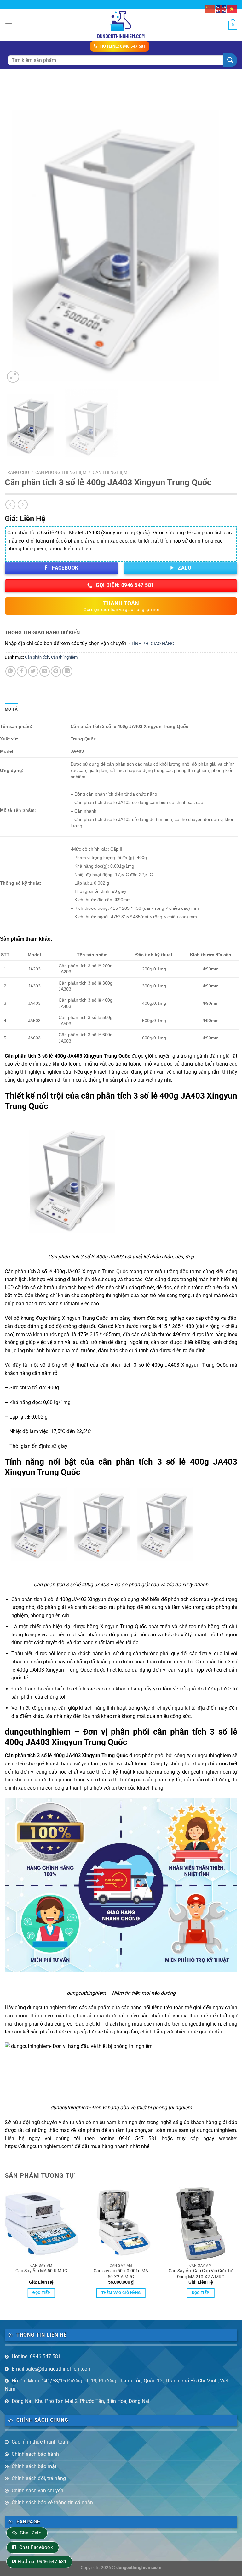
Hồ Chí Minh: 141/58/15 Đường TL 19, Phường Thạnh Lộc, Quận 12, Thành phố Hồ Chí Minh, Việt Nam (117, 2385)
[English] (221, 9)
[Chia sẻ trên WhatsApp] (11, 671)
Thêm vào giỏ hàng (121, 2293)
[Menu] (9, 25)
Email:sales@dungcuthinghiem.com (52, 2369)
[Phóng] (13, 377)
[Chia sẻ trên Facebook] (22, 671)
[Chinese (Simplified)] (210, 9)
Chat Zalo (31, 2533)
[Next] (225, 233)
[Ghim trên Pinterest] (56, 671)
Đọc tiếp (41, 2293)
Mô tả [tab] (11, 709)
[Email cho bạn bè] (45, 671)
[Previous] (17, 233)
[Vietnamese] (232, 9)
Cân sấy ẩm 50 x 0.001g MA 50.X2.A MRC (121, 2274)
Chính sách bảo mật (34, 2466)
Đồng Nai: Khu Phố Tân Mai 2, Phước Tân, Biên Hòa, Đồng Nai (81, 2401)
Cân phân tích (37, 657)
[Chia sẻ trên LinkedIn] (67, 671)
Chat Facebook (36, 2547)
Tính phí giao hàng (153, 644)
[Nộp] (230, 60)
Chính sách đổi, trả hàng (39, 2478)
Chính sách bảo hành (35, 2454)
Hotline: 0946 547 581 (36, 2357)
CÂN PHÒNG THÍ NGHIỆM (61, 472)
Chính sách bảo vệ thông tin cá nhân (52, 2503)
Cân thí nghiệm (110, 472)
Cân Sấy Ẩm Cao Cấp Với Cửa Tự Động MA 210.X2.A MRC (201, 2274)
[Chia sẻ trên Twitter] (33, 671)
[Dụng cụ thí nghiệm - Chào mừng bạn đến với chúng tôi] (121, 25)
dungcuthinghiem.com (139, 2568)
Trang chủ (17, 472)
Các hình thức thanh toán (40, 2442)
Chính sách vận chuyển (37, 2491)
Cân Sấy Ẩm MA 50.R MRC (41, 2271)
